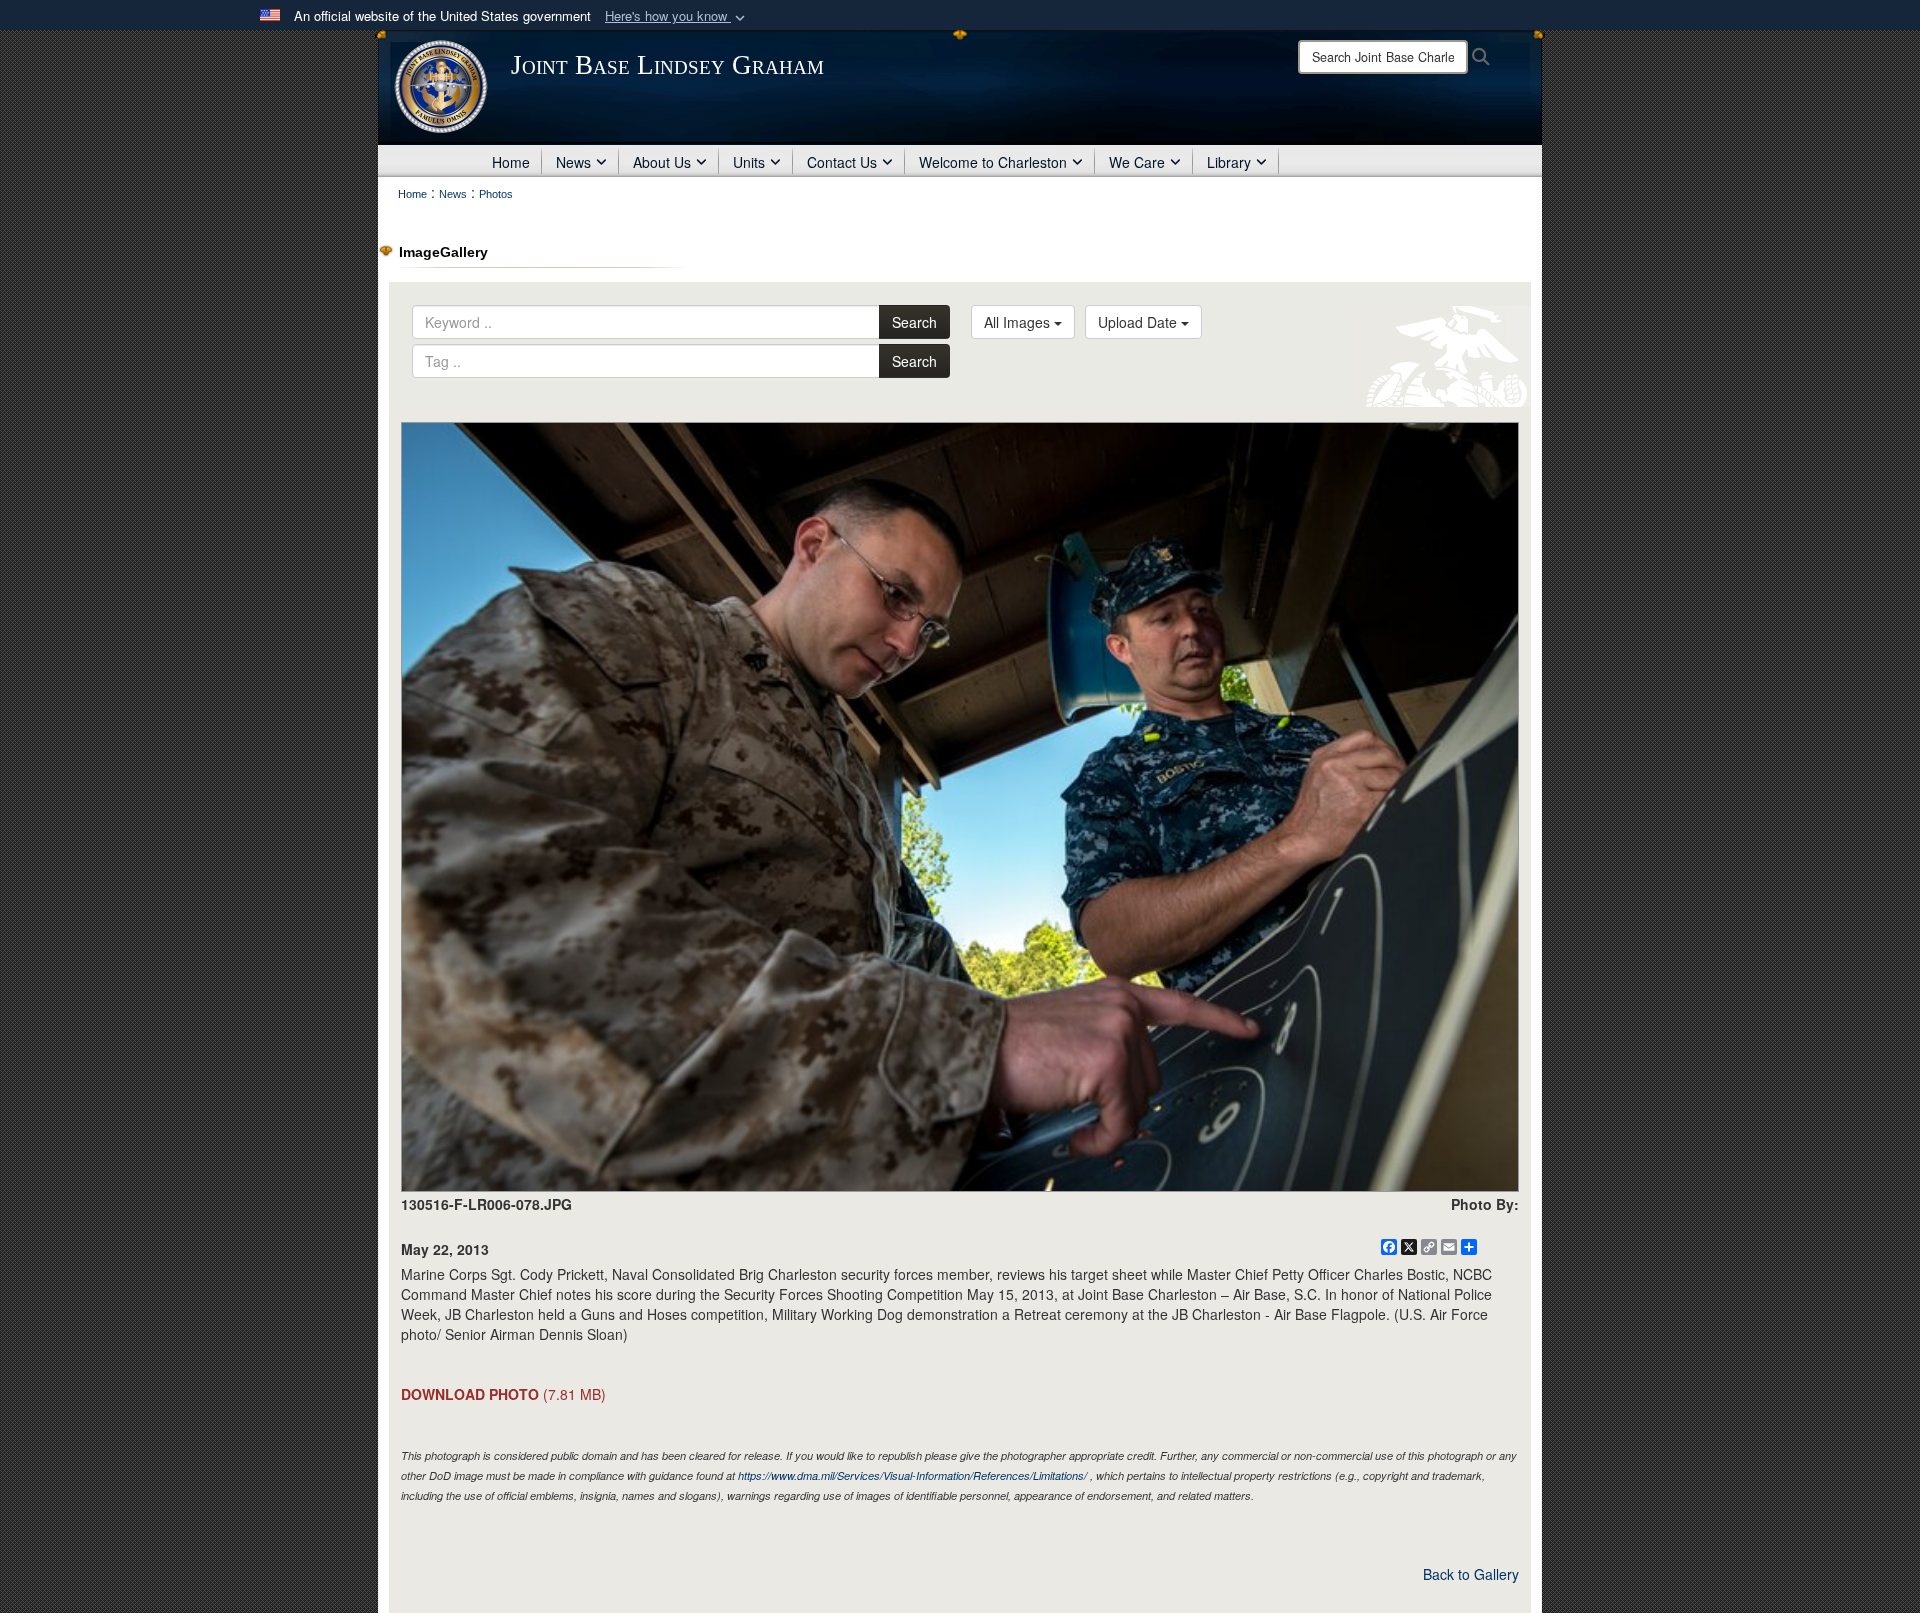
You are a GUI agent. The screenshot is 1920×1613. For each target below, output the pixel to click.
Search (914, 322)
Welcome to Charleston (993, 162)
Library (1229, 162)
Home (511, 162)
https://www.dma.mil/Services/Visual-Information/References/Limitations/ (912, 1475)
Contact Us (842, 162)
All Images (1019, 322)
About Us (662, 162)
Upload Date (1139, 322)
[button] (677, 16)
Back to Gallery (1471, 1574)
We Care (1137, 162)
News (573, 162)
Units (749, 162)
